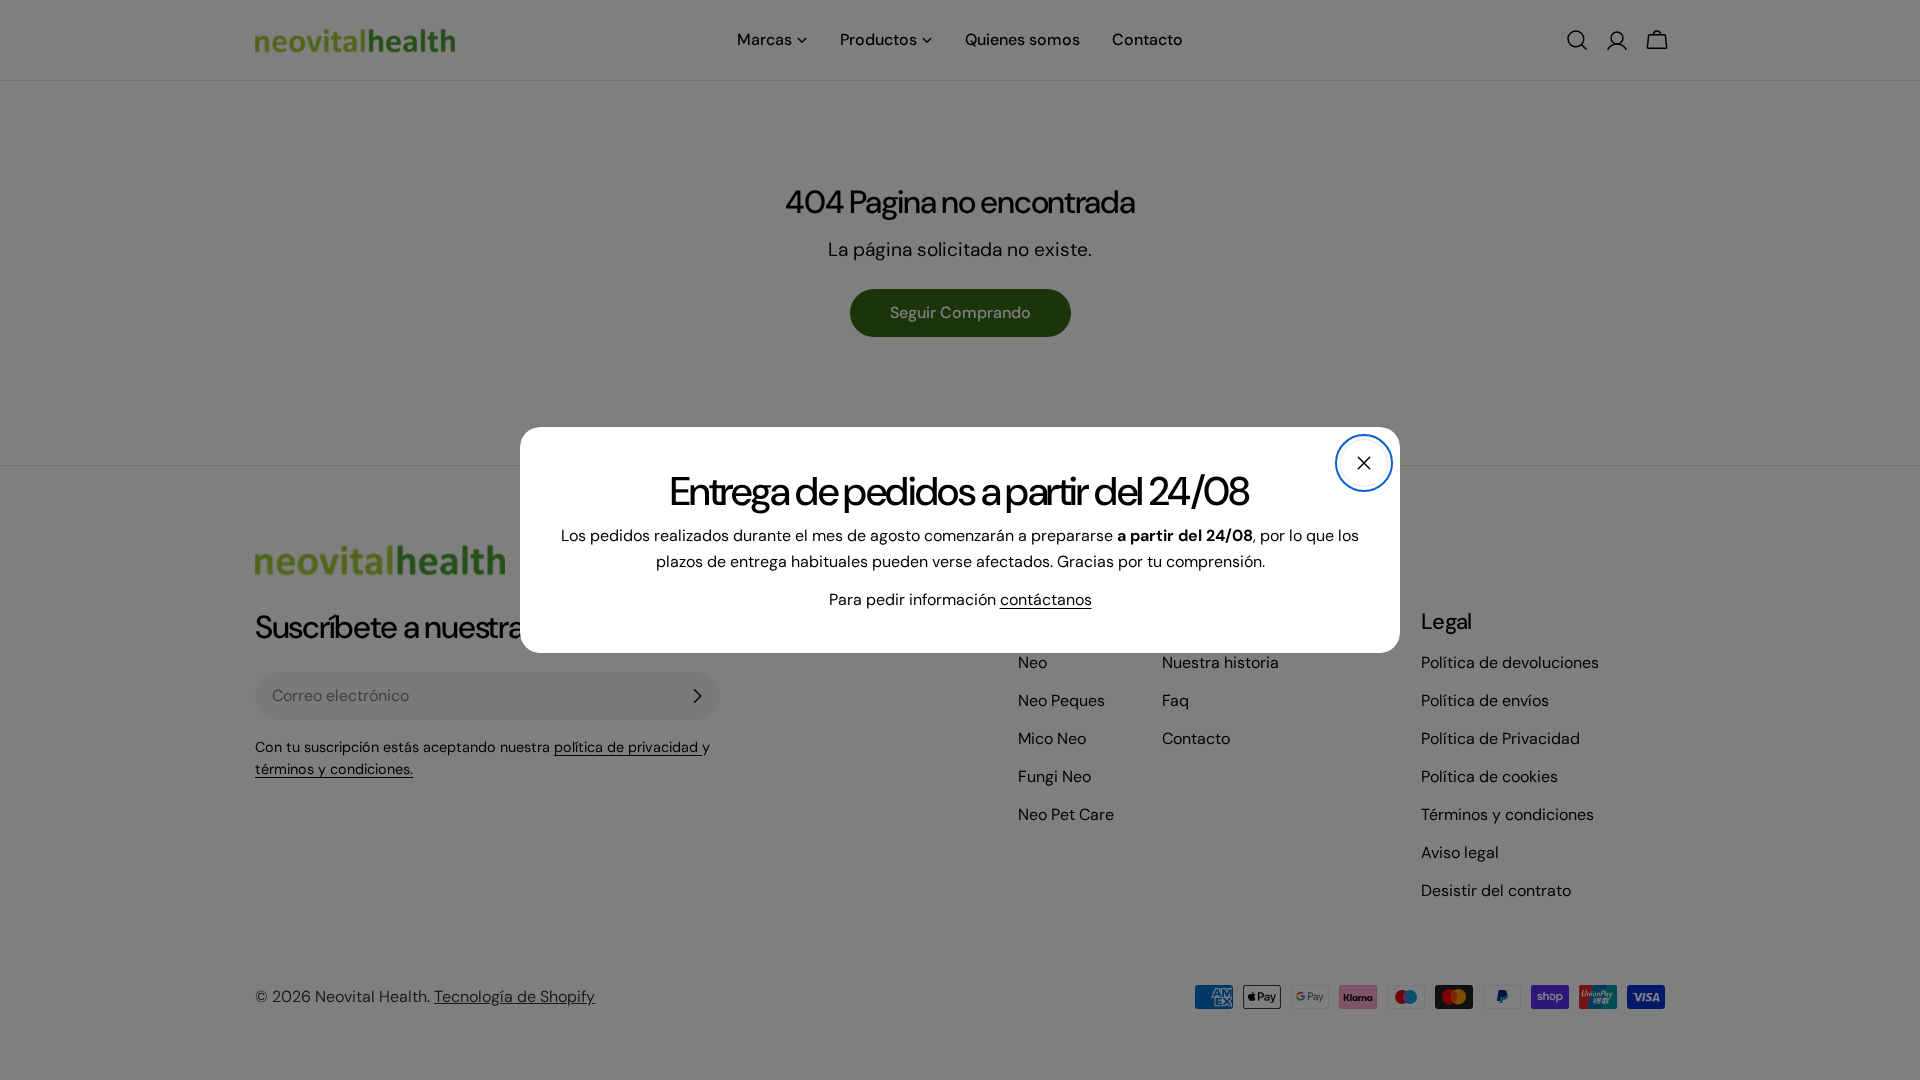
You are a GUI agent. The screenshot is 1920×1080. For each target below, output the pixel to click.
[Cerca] (1364, 463)
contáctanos (1046, 599)
